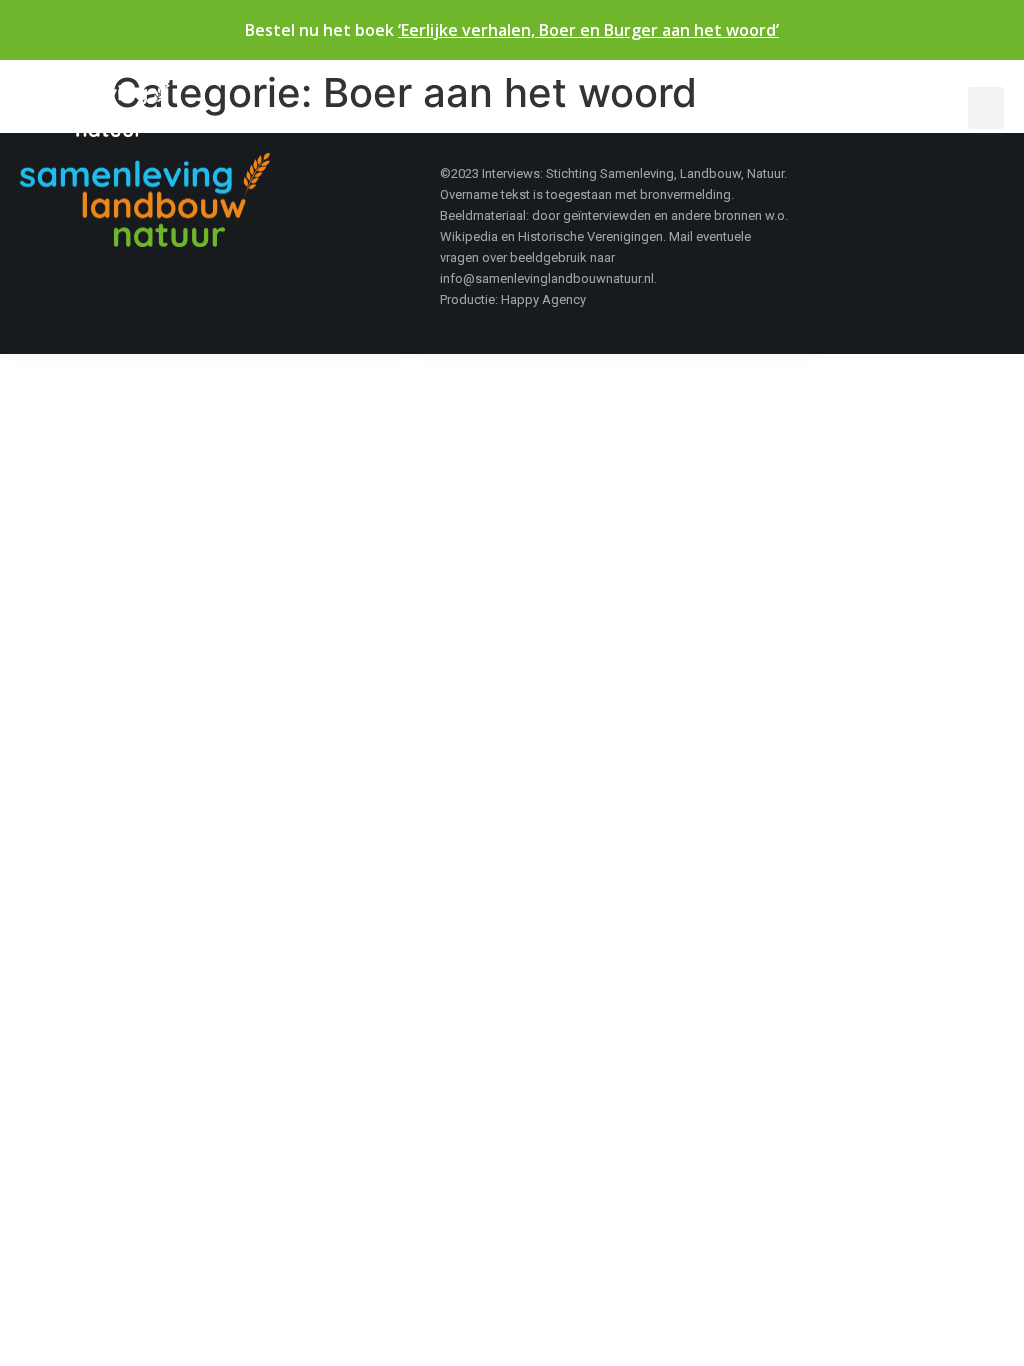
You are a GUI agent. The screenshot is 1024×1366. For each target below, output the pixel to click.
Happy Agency (543, 299)
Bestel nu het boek (512, 30)
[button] (986, 108)
